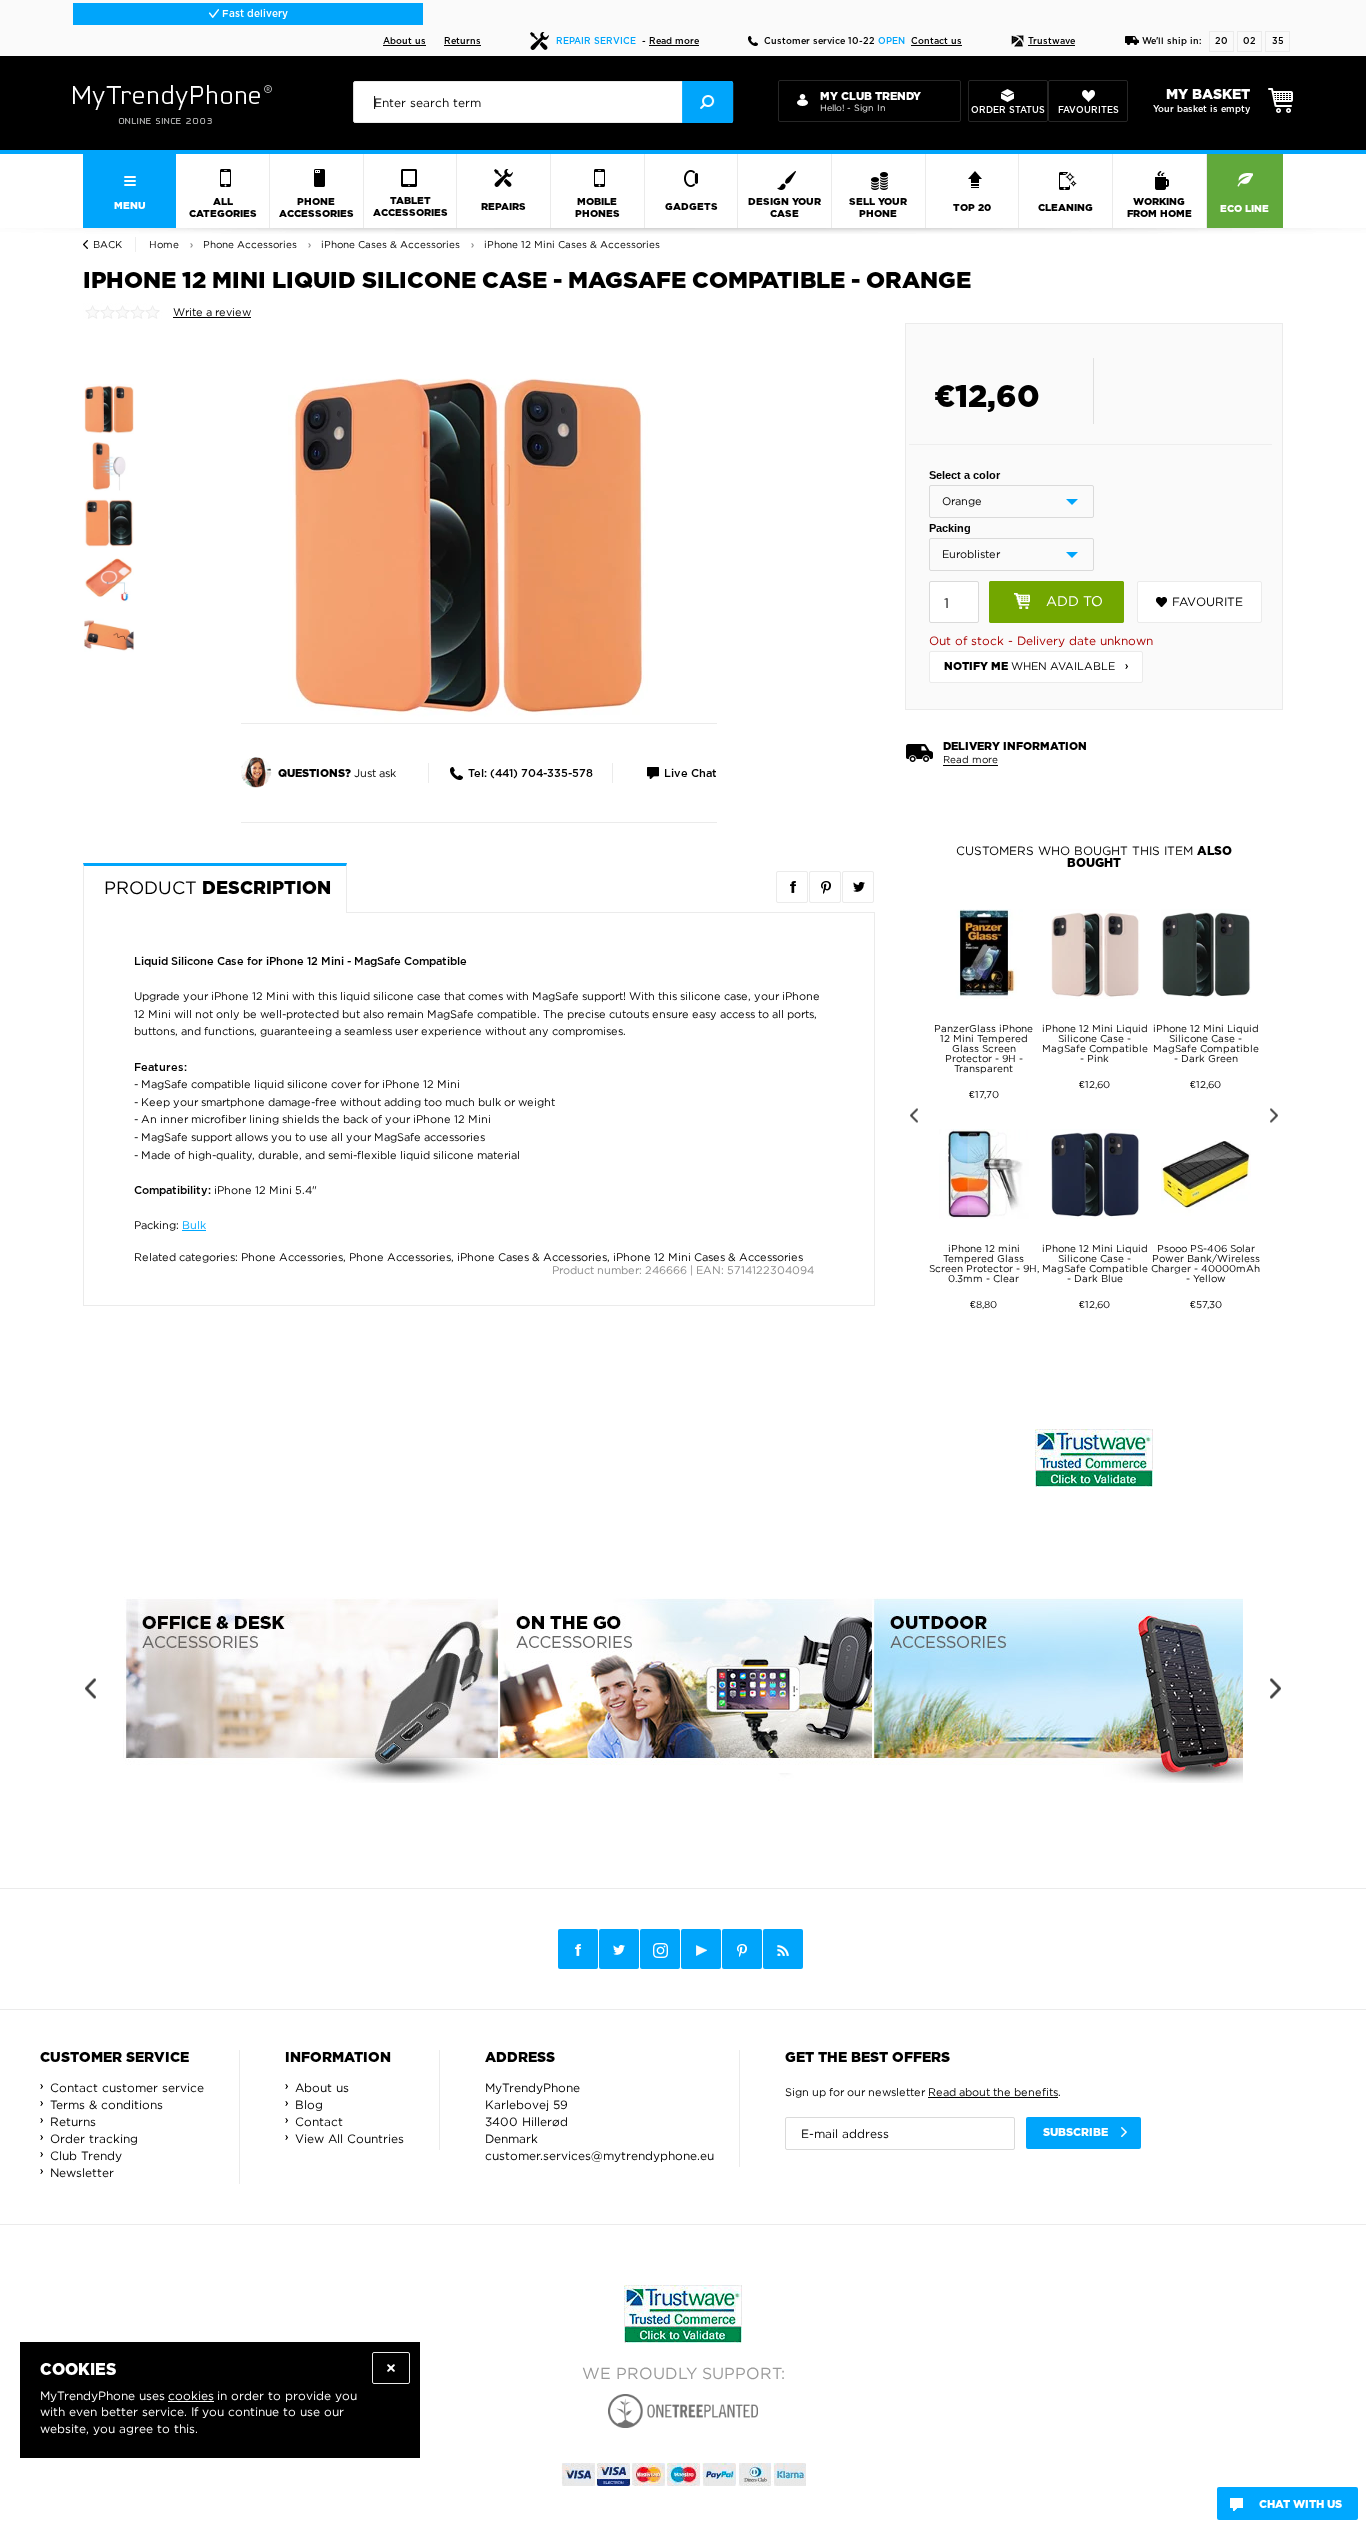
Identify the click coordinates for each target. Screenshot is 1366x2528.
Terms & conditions (106, 2104)
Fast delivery (253, 14)
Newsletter (82, 2172)
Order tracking (94, 2138)
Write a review (212, 312)
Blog (309, 2104)
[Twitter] (619, 1949)
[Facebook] (578, 1949)
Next (1277, 1118)
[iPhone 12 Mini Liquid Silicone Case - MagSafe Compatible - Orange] (468, 542)
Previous (910, 1118)
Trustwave (1051, 41)
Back (107, 244)
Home (164, 244)
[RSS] (783, 1949)
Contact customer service (127, 2087)
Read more (674, 41)
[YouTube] (701, 1949)
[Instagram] (660, 1950)
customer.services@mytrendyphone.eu (599, 2155)
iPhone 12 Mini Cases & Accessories (708, 1257)
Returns (462, 41)
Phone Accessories (292, 1257)
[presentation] (543, 102)
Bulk (194, 1225)
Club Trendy (86, 2155)
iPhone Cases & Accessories (532, 1257)
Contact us (936, 41)
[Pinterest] (742, 1949)
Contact (319, 2121)
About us (404, 41)
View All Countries (349, 2138)
